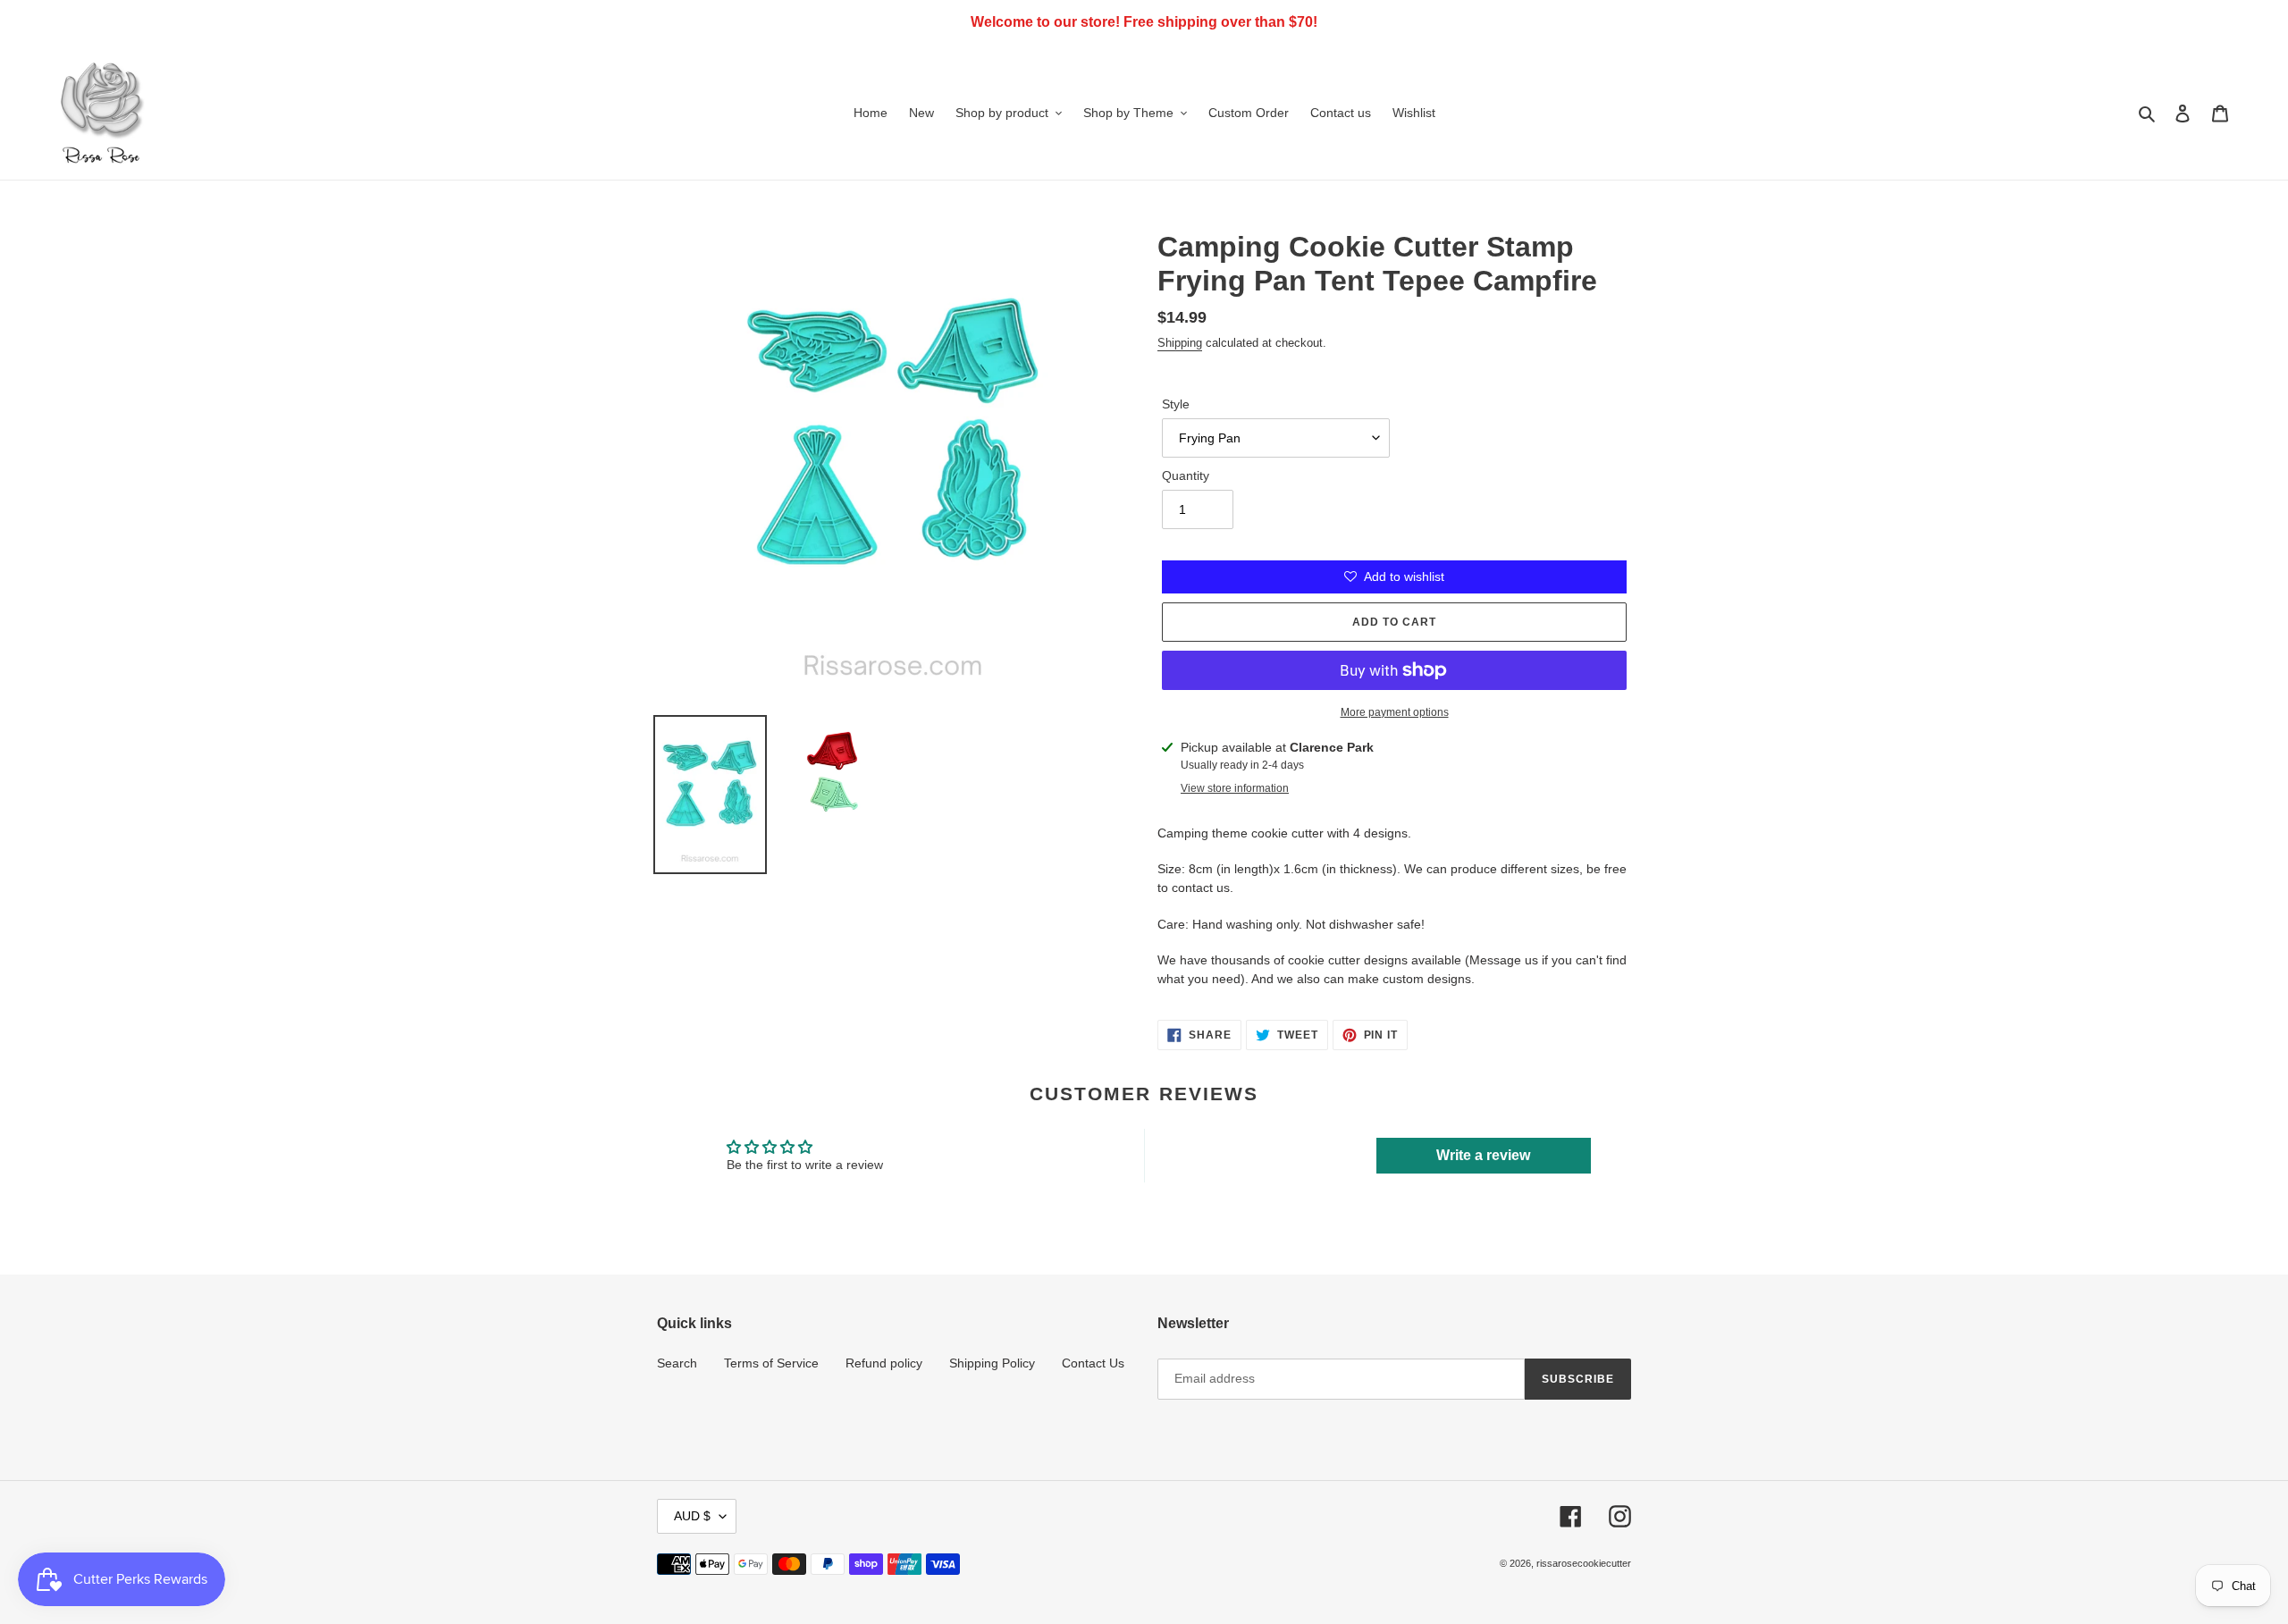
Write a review (1483, 1155)
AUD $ (692, 1516)
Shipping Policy (992, 1363)
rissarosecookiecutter (1584, 1563)
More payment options (1395, 712)
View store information (1235, 788)
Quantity (1186, 475)
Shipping (1180, 343)
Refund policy (884, 1363)
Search (677, 1363)
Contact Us (1093, 1363)
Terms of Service (771, 1363)
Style (1176, 404)
